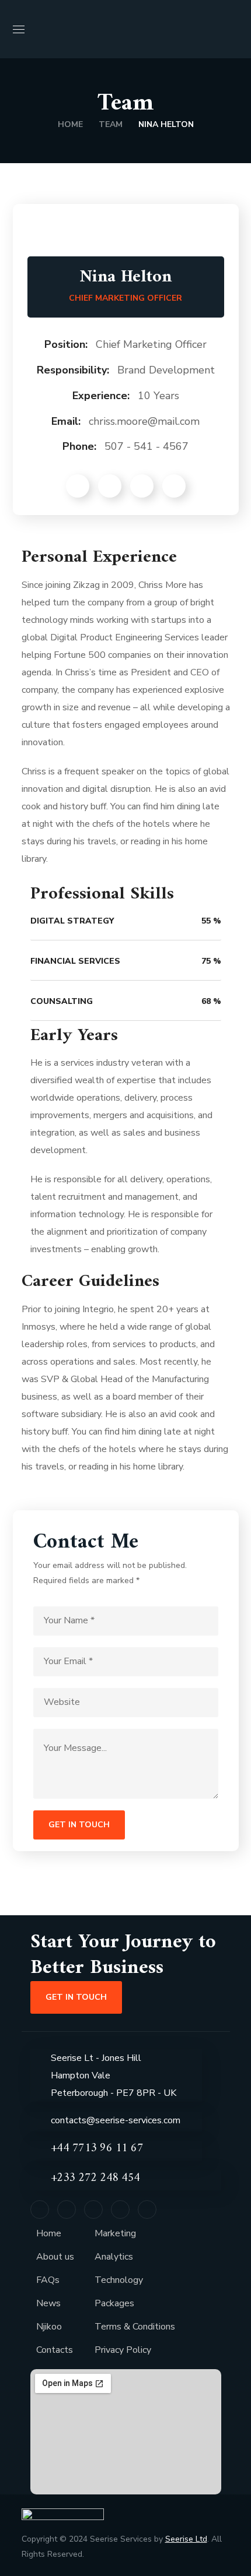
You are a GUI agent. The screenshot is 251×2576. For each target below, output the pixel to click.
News (48, 2303)
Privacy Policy (123, 2350)
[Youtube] (147, 2209)
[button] (234, 29)
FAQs (48, 2280)
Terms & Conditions (135, 2327)
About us (55, 2257)
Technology (119, 2280)
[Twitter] (67, 2209)
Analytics (114, 2257)
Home (70, 124)
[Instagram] (120, 2209)
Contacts (55, 2350)
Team (111, 124)
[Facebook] (40, 2209)
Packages (114, 2303)
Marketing (115, 2233)
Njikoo (49, 2327)
